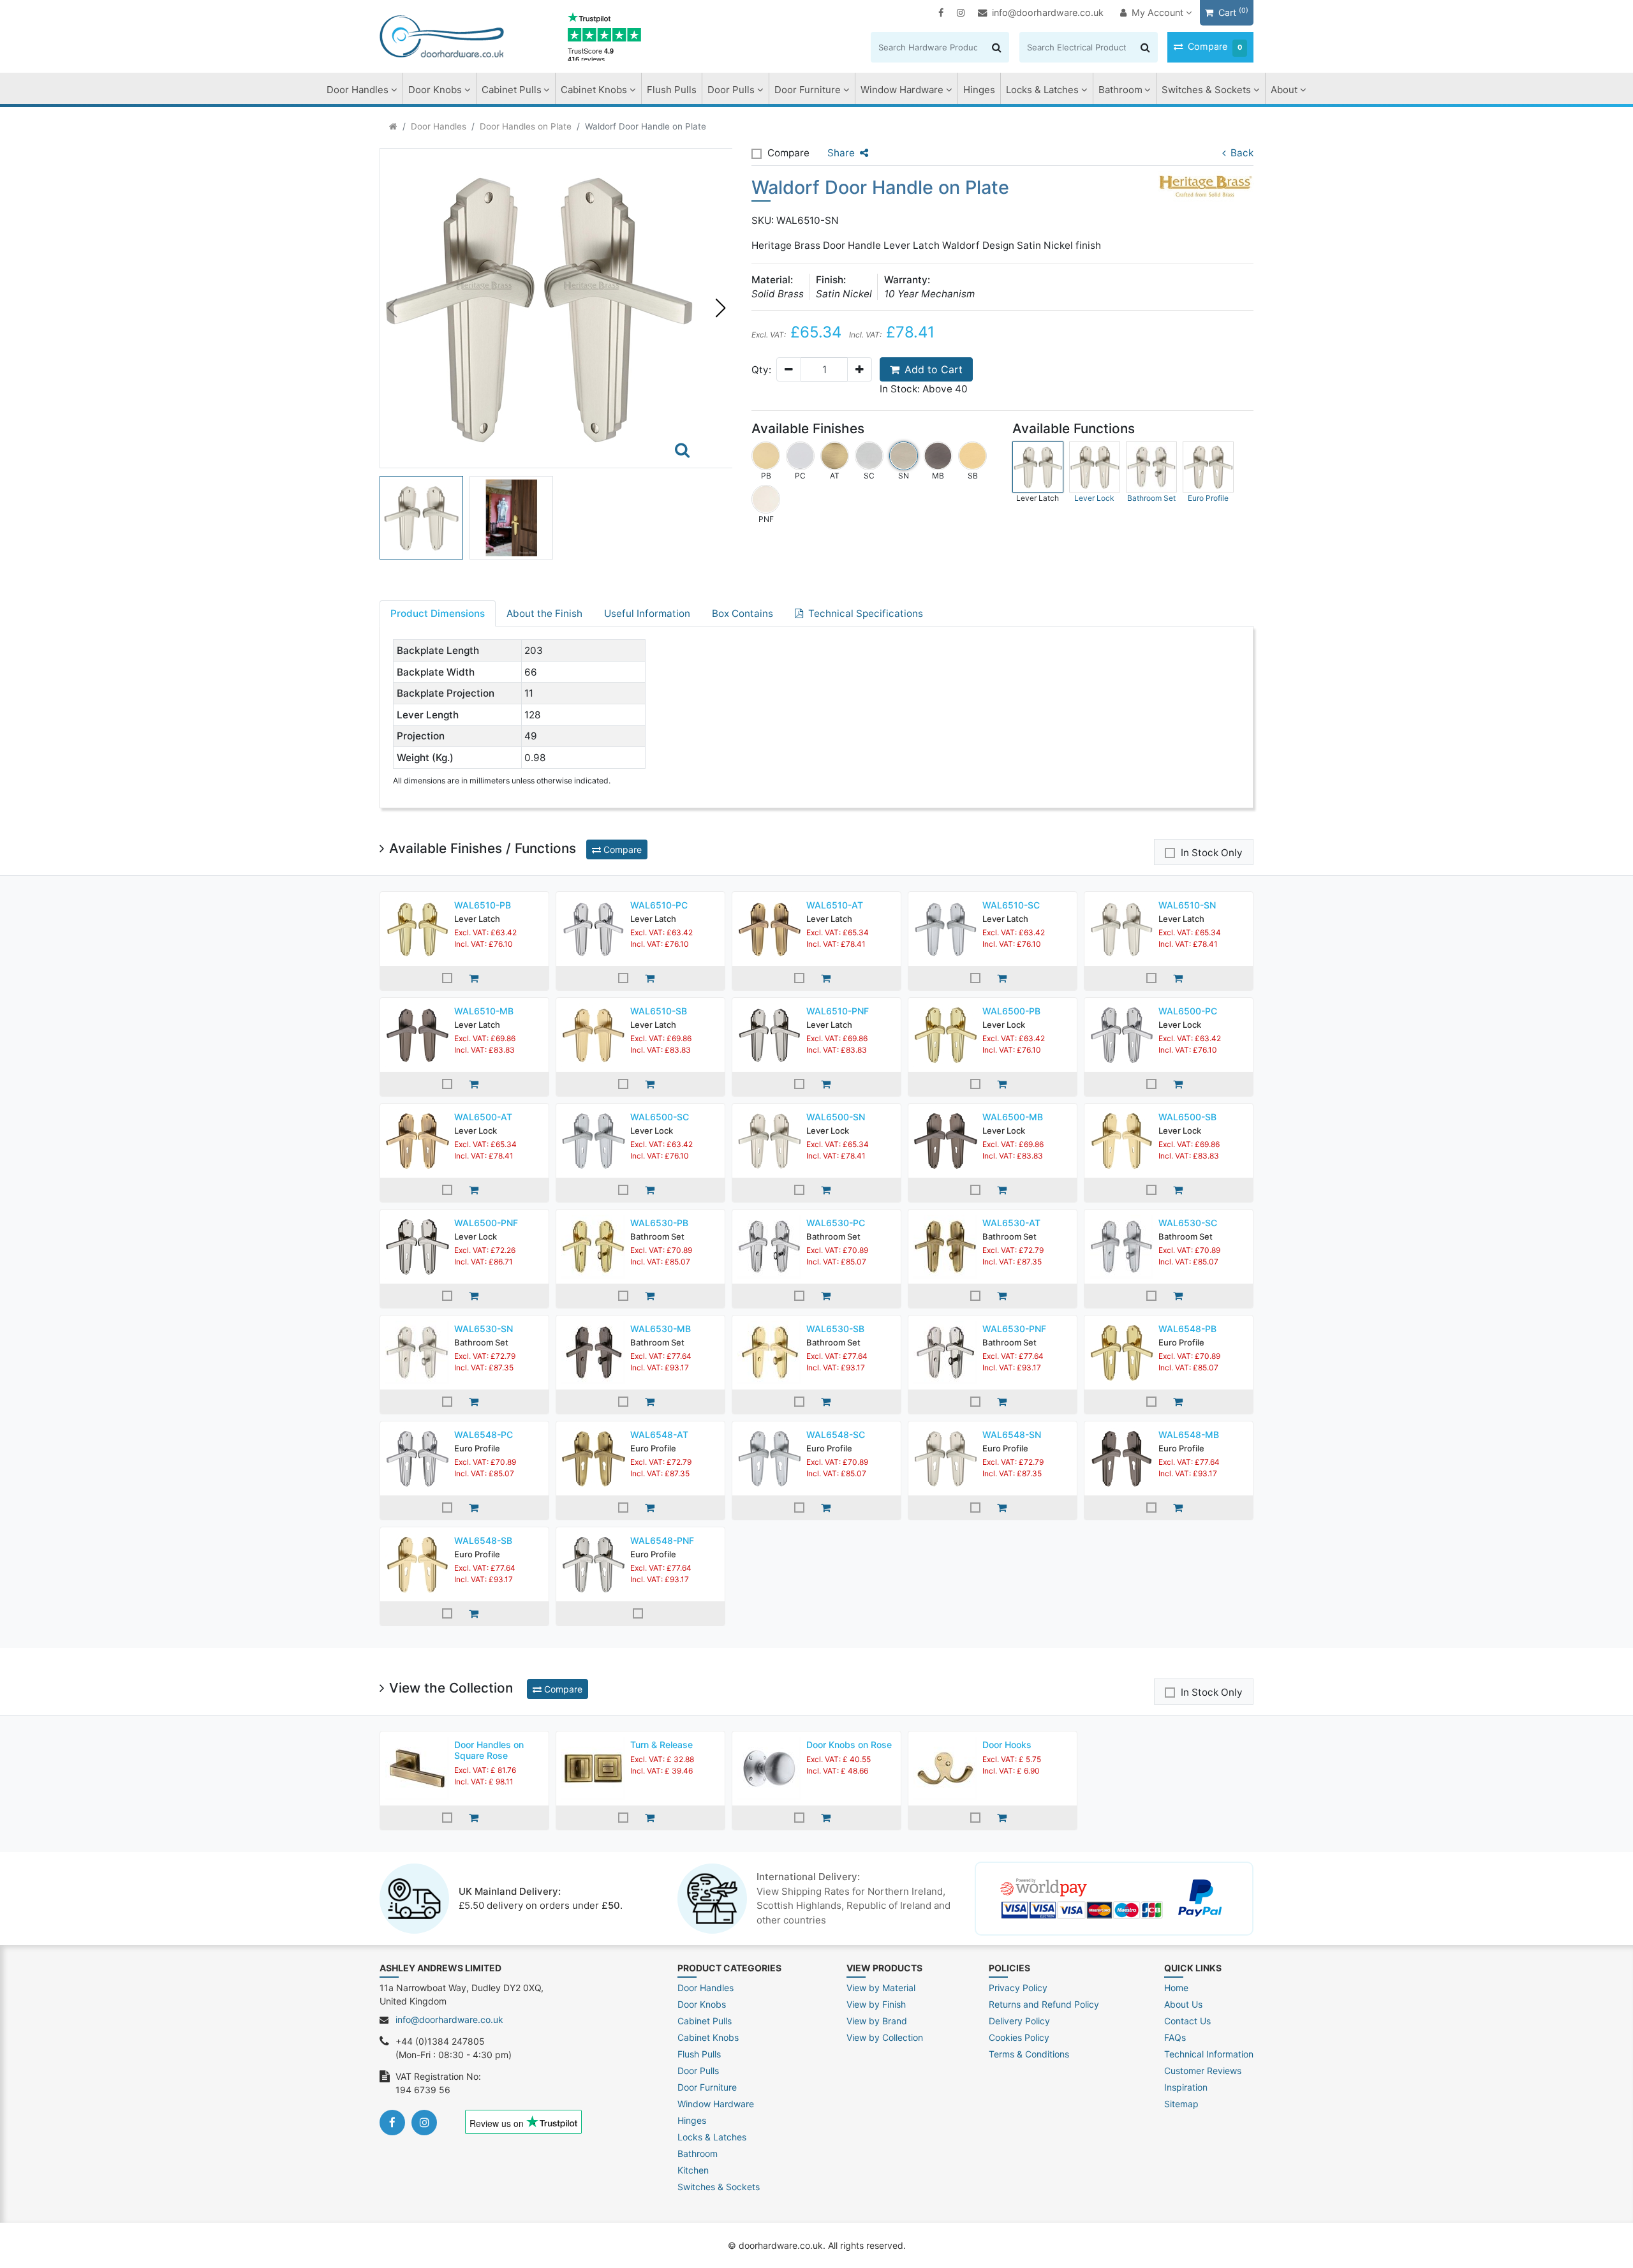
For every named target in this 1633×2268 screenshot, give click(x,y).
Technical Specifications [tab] (866, 613)
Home (1176, 1988)
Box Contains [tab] (743, 613)
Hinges (979, 90)
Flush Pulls (672, 90)
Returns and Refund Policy (1044, 2004)
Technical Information (1209, 2054)
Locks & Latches (1042, 90)
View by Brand (877, 2021)
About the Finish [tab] (544, 613)
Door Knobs (435, 90)
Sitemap (1181, 2104)
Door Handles (358, 90)
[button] (720, 308)
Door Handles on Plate (526, 126)
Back (1242, 153)
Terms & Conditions (1029, 2054)
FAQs (1175, 2037)
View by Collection (885, 2037)
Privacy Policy (1018, 1988)
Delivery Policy (1019, 2021)
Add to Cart (934, 369)
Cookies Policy (1019, 2037)
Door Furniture (808, 90)
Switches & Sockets (1206, 90)
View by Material (881, 1988)
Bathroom (1120, 90)
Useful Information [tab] (647, 613)
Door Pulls (731, 90)
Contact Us (1187, 2021)
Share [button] (841, 153)
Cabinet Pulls (512, 90)
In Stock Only (1212, 853)
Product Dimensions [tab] (438, 613)
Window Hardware (902, 90)
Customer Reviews (1203, 2071)
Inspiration (1186, 2087)
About (1284, 90)
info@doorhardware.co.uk (1048, 12)
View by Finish (876, 2004)
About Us (1183, 2004)
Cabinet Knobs (594, 90)
